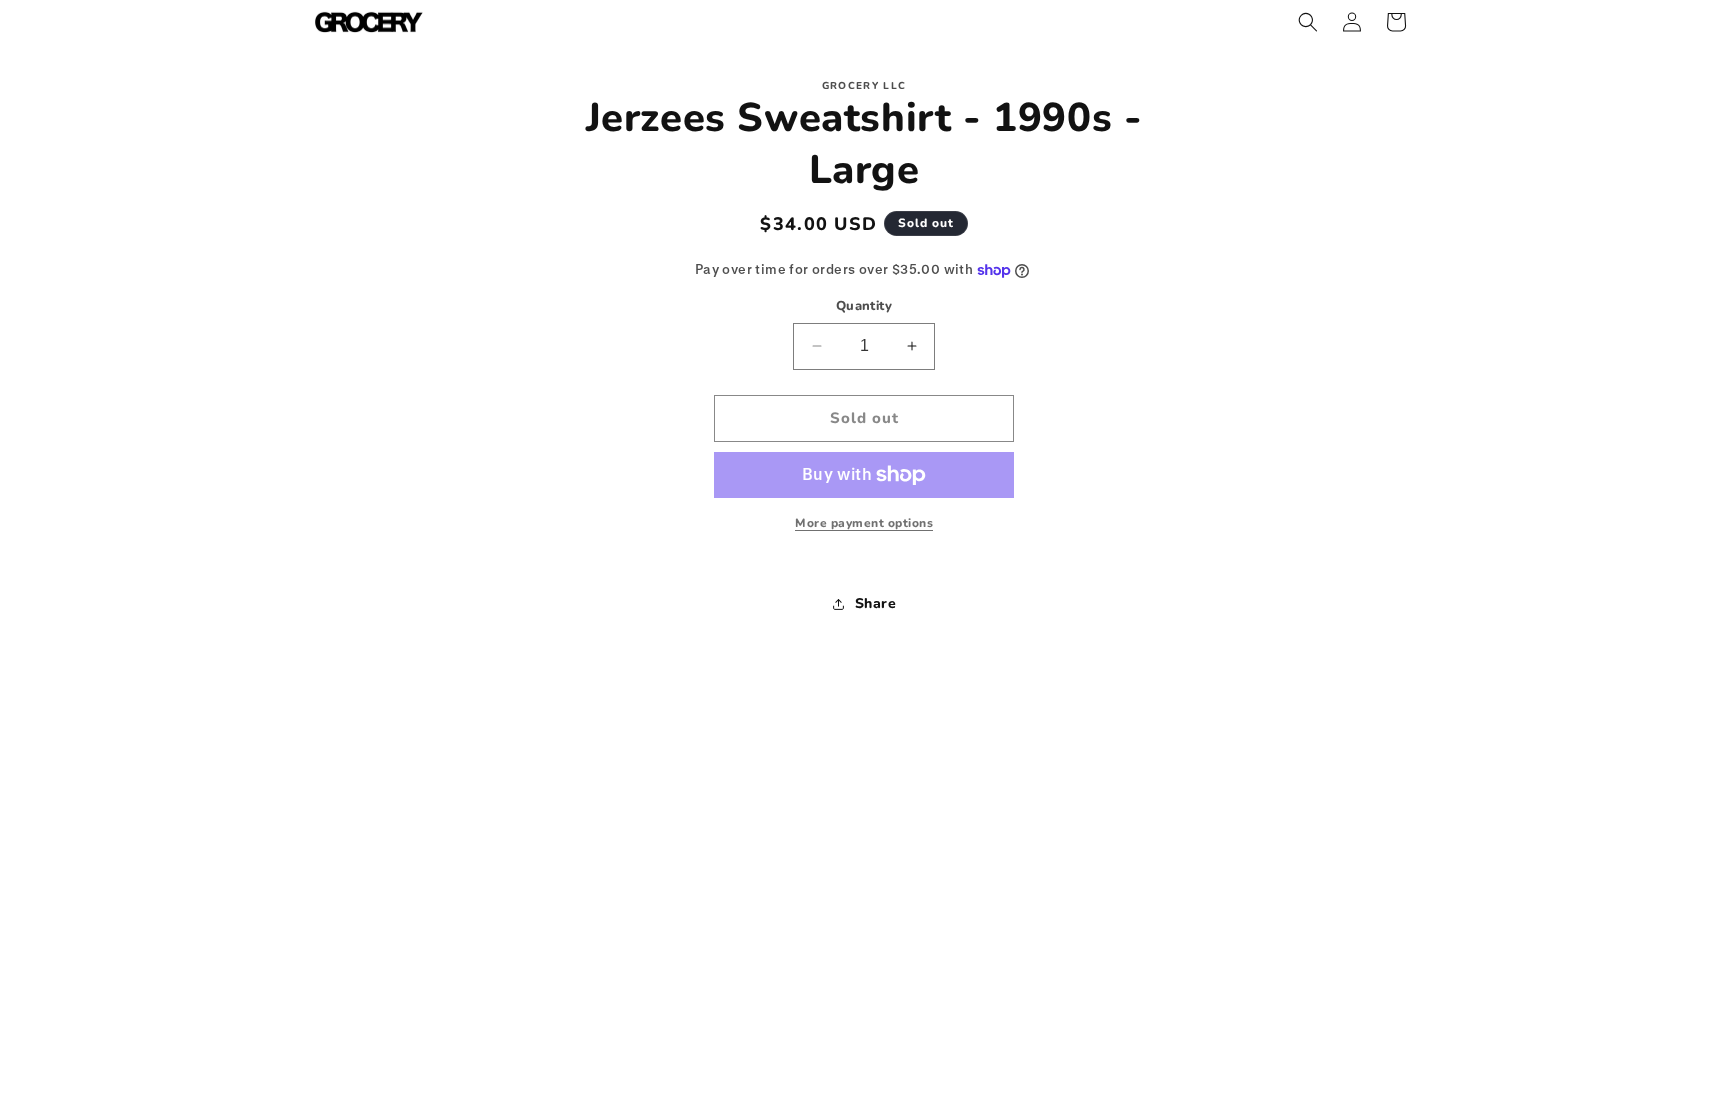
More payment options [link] (864, 523)
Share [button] (876, 603)
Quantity (864, 306)
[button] (1308, 22)
